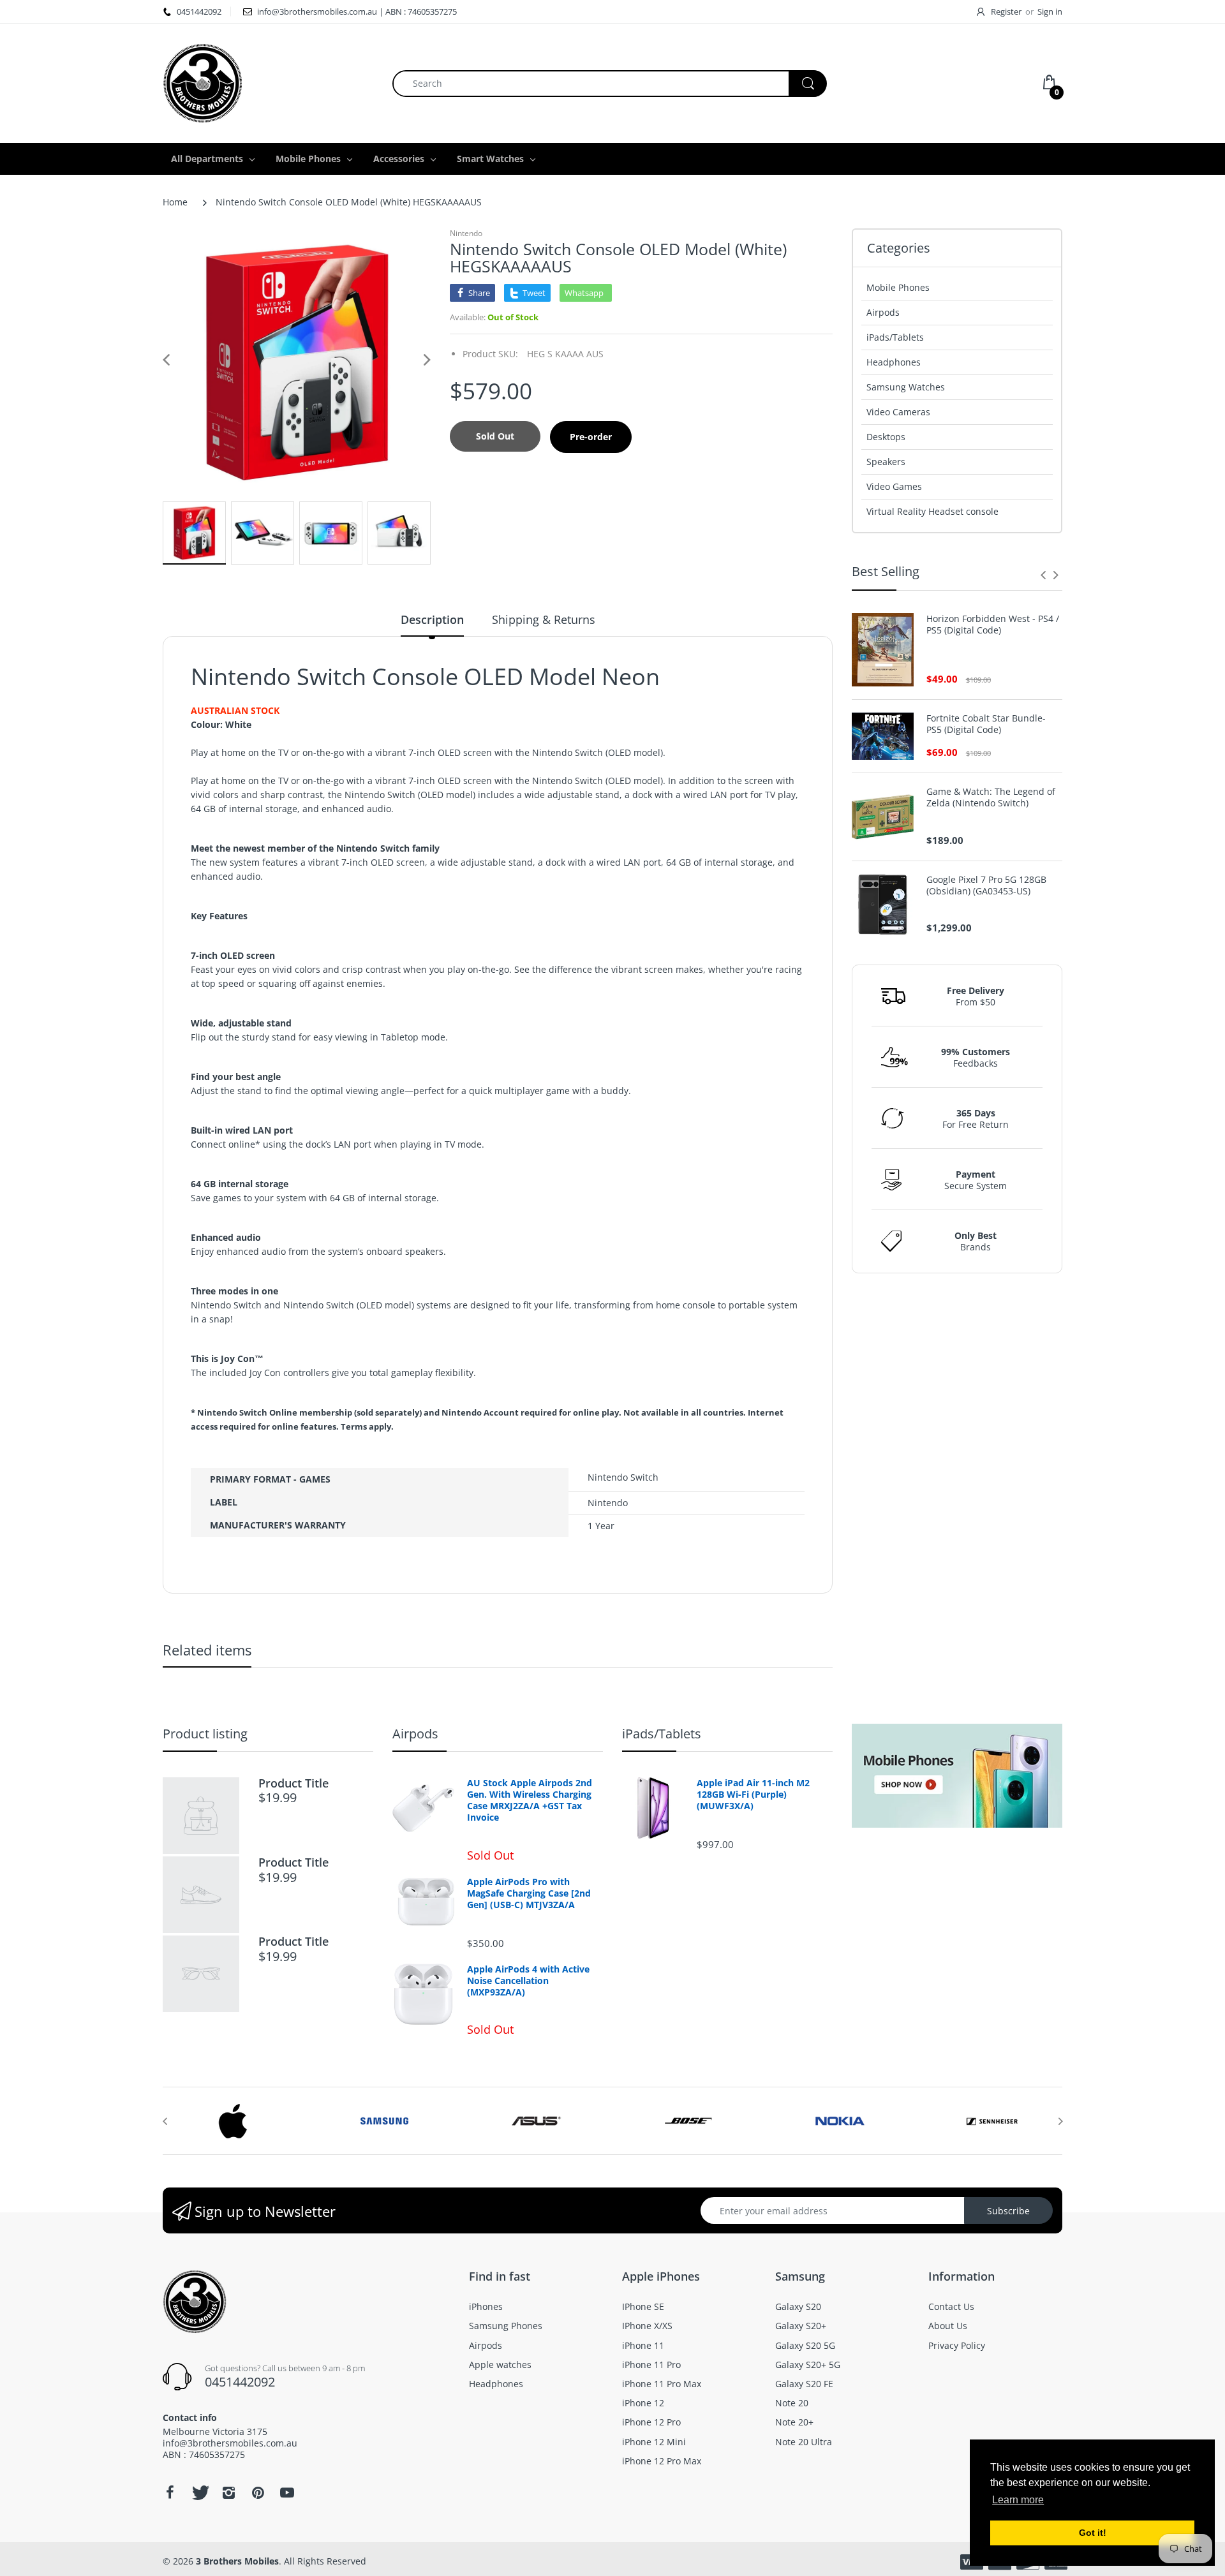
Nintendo (466, 233)
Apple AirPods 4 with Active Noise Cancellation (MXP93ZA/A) (528, 1981)
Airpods (883, 312)
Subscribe (1008, 2211)
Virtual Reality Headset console (932, 511)
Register (1006, 11)
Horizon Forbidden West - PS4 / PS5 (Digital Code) (993, 625)
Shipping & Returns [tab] (544, 619)
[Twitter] (199, 2492)
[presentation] (1043, 575)
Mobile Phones (898, 287)
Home (175, 202)
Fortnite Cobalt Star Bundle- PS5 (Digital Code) (986, 724)
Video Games (894, 486)
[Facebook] (170, 2492)
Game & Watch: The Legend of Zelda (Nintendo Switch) (991, 797)
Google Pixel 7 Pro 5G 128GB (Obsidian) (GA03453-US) (986, 885)
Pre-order (591, 437)
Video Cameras (898, 412)
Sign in (1050, 11)
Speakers (886, 462)
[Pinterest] (258, 2492)
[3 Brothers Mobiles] (203, 82)
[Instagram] (228, 2492)
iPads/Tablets (895, 337)
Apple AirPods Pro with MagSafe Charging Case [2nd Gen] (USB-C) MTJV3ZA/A (529, 1893)
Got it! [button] (1093, 2533)
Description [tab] (432, 619)
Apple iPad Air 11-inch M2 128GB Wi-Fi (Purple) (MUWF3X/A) (753, 1795)
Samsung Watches (906, 387)
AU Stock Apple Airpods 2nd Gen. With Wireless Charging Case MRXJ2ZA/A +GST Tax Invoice (530, 1801)
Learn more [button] (1018, 2500)
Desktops (886, 437)
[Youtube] (287, 2492)
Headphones (894, 362)
